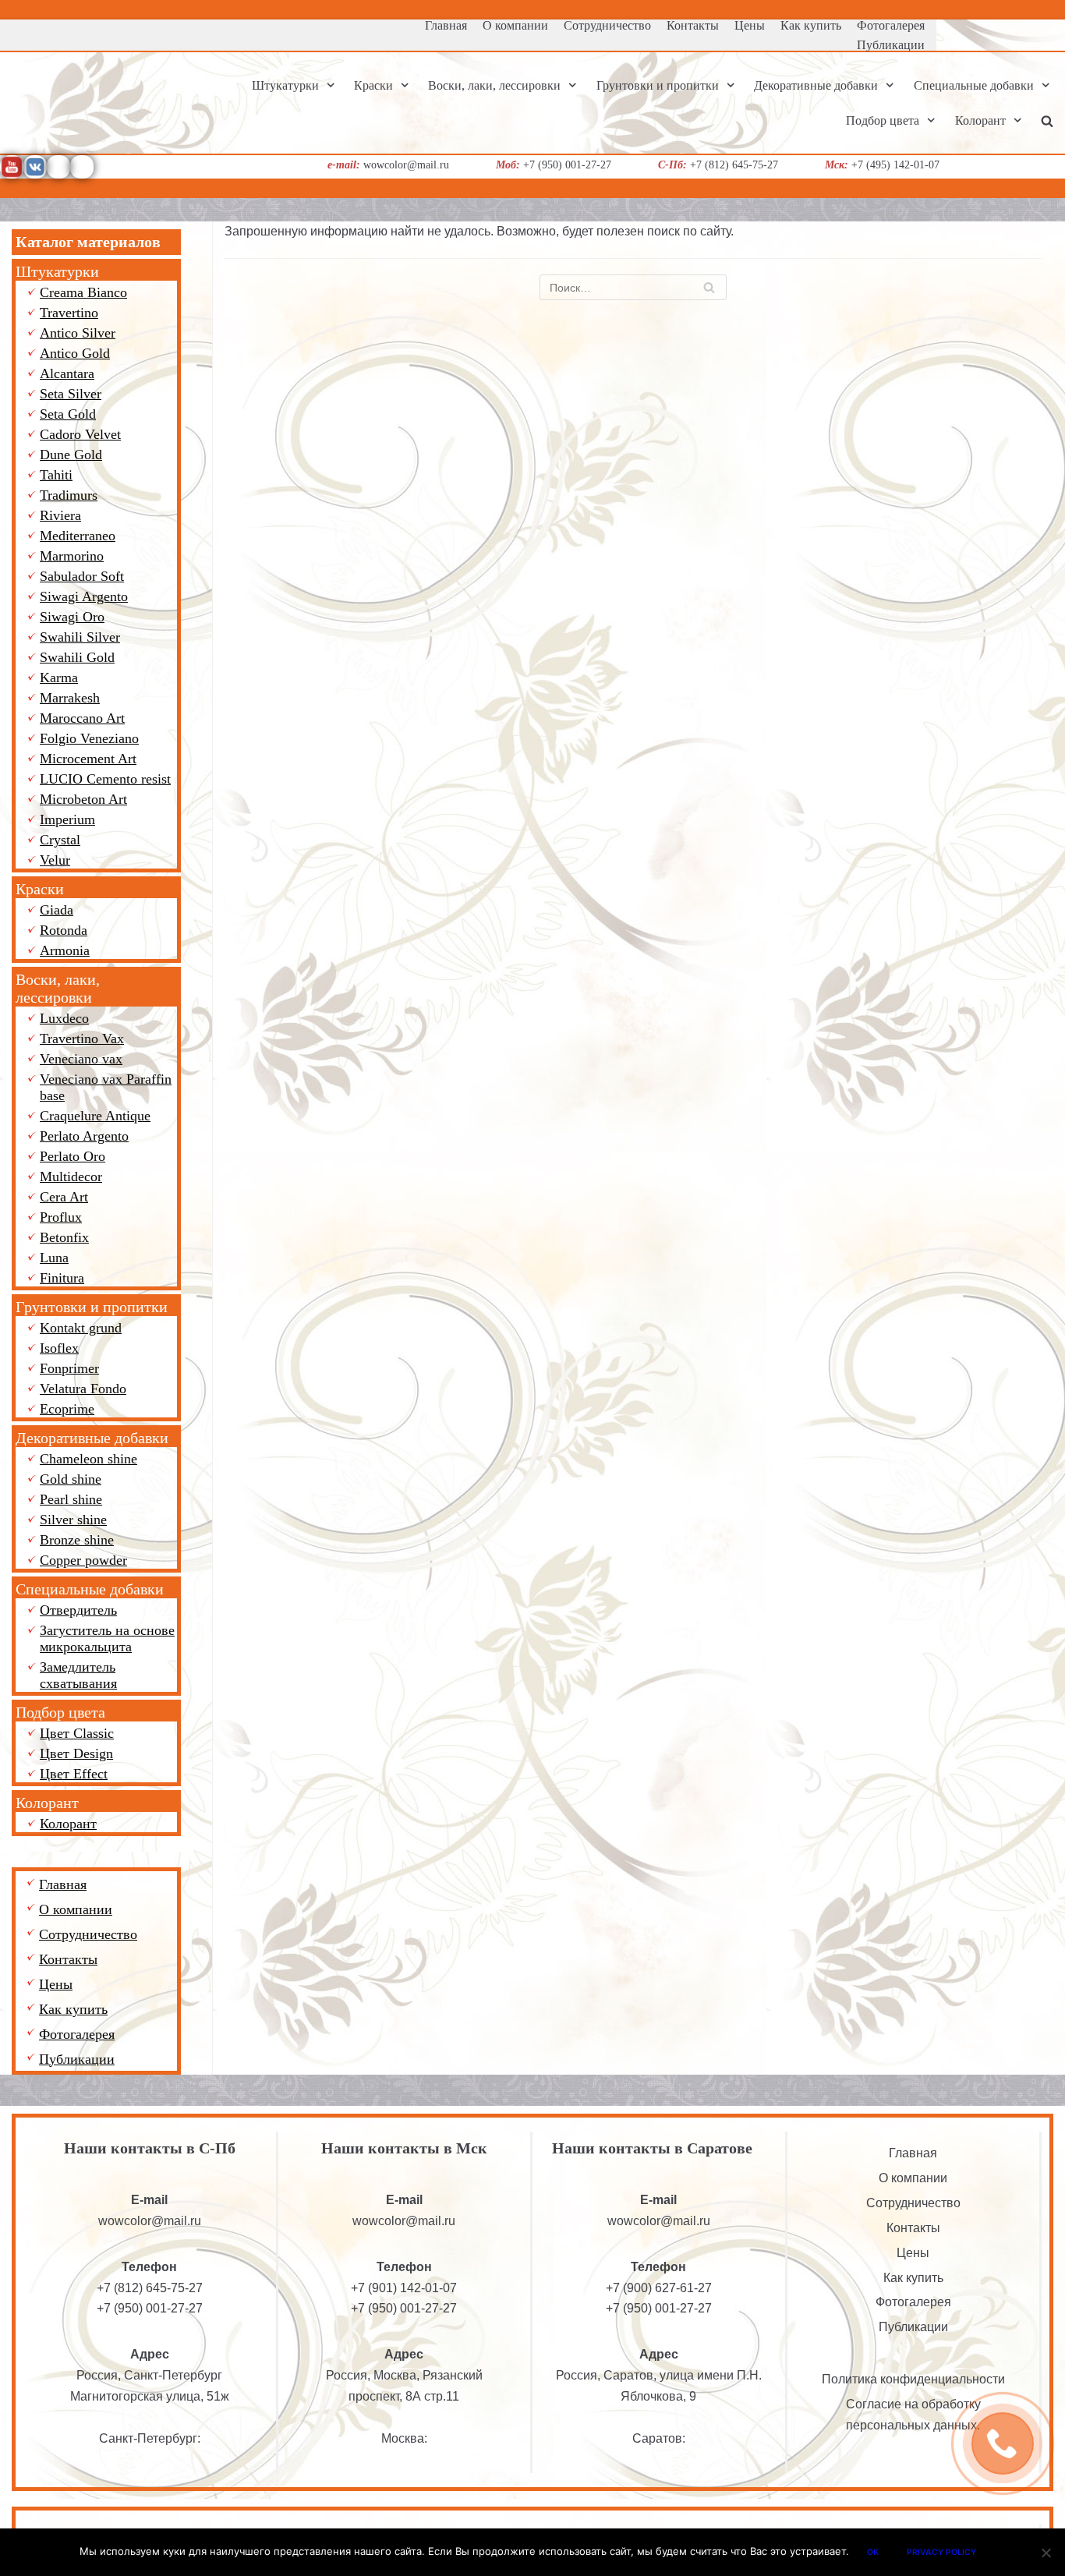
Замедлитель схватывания (78, 1675)
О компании (515, 25)
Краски (40, 889)
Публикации (891, 45)
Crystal (60, 840)
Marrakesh (70, 698)
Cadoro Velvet (80, 434)
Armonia (65, 950)
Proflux (61, 1217)
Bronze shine (77, 1540)
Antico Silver (78, 333)
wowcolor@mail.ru (150, 2221)
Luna (54, 1258)
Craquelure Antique (95, 1116)
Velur (55, 860)
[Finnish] (1038, 7)
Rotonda (64, 930)
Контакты (693, 25)
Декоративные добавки (92, 1438)
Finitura (62, 1278)
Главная (446, 25)
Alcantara (67, 373)
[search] (1047, 120)
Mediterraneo (78, 536)
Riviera (60, 515)
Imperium (67, 819)
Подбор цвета (60, 1712)
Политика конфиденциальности (913, 2379)
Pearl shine (71, 1499)
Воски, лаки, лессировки (58, 988)
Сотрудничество (607, 25)
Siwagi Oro (72, 617)
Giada (57, 910)
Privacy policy (941, 2552)
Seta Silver (71, 394)
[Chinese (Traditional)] (1019, 7)
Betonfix (64, 1237)
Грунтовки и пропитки (92, 1307)
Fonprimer (69, 1368)
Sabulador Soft (82, 576)
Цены (750, 25)
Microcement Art (88, 759)
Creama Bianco (83, 292)
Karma (59, 678)
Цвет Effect (74, 1774)
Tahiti (56, 475)
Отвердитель (78, 1610)
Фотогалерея (891, 25)
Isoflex (59, 1348)
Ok (873, 2552)
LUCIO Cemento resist (105, 779)
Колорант (47, 1803)
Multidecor (71, 1177)
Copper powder (83, 1560)
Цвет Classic (77, 1733)
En (1060, 194)
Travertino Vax (82, 1039)
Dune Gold (71, 455)
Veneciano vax (81, 1059)
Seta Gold (68, 414)
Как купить (811, 25)
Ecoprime (67, 1409)
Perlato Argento (84, 1136)
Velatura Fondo (83, 1389)
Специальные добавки (90, 1589)
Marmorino (72, 556)
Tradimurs (69, 495)
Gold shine (71, 1479)
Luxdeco (64, 1018)
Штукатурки (57, 271)
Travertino (69, 313)
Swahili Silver (80, 637)
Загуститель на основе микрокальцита (107, 1638)
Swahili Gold (77, 657)
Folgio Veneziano (89, 738)
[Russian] (1056, 7)
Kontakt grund (81, 1328)
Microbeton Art (83, 799)
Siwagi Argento (84, 596)
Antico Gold (75, 353)
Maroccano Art (82, 718)
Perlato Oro (73, 1156)
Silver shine (73, 1520)
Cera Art (64, 1197)
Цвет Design (76, 1753)
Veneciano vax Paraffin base (106, 1087)
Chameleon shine (88, 1459)
